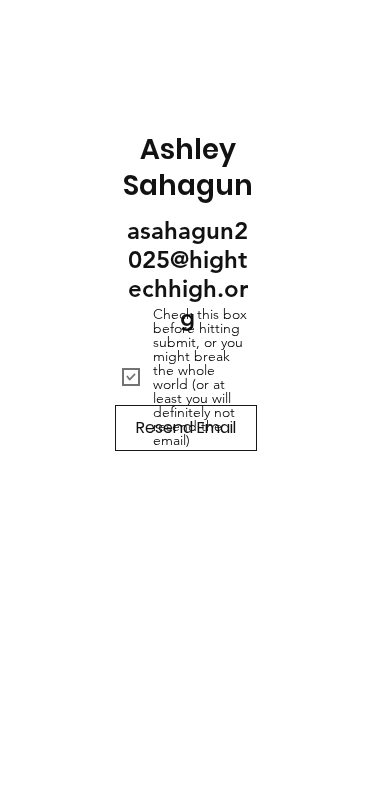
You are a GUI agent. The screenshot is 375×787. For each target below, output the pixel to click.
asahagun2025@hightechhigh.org (187, 274)
